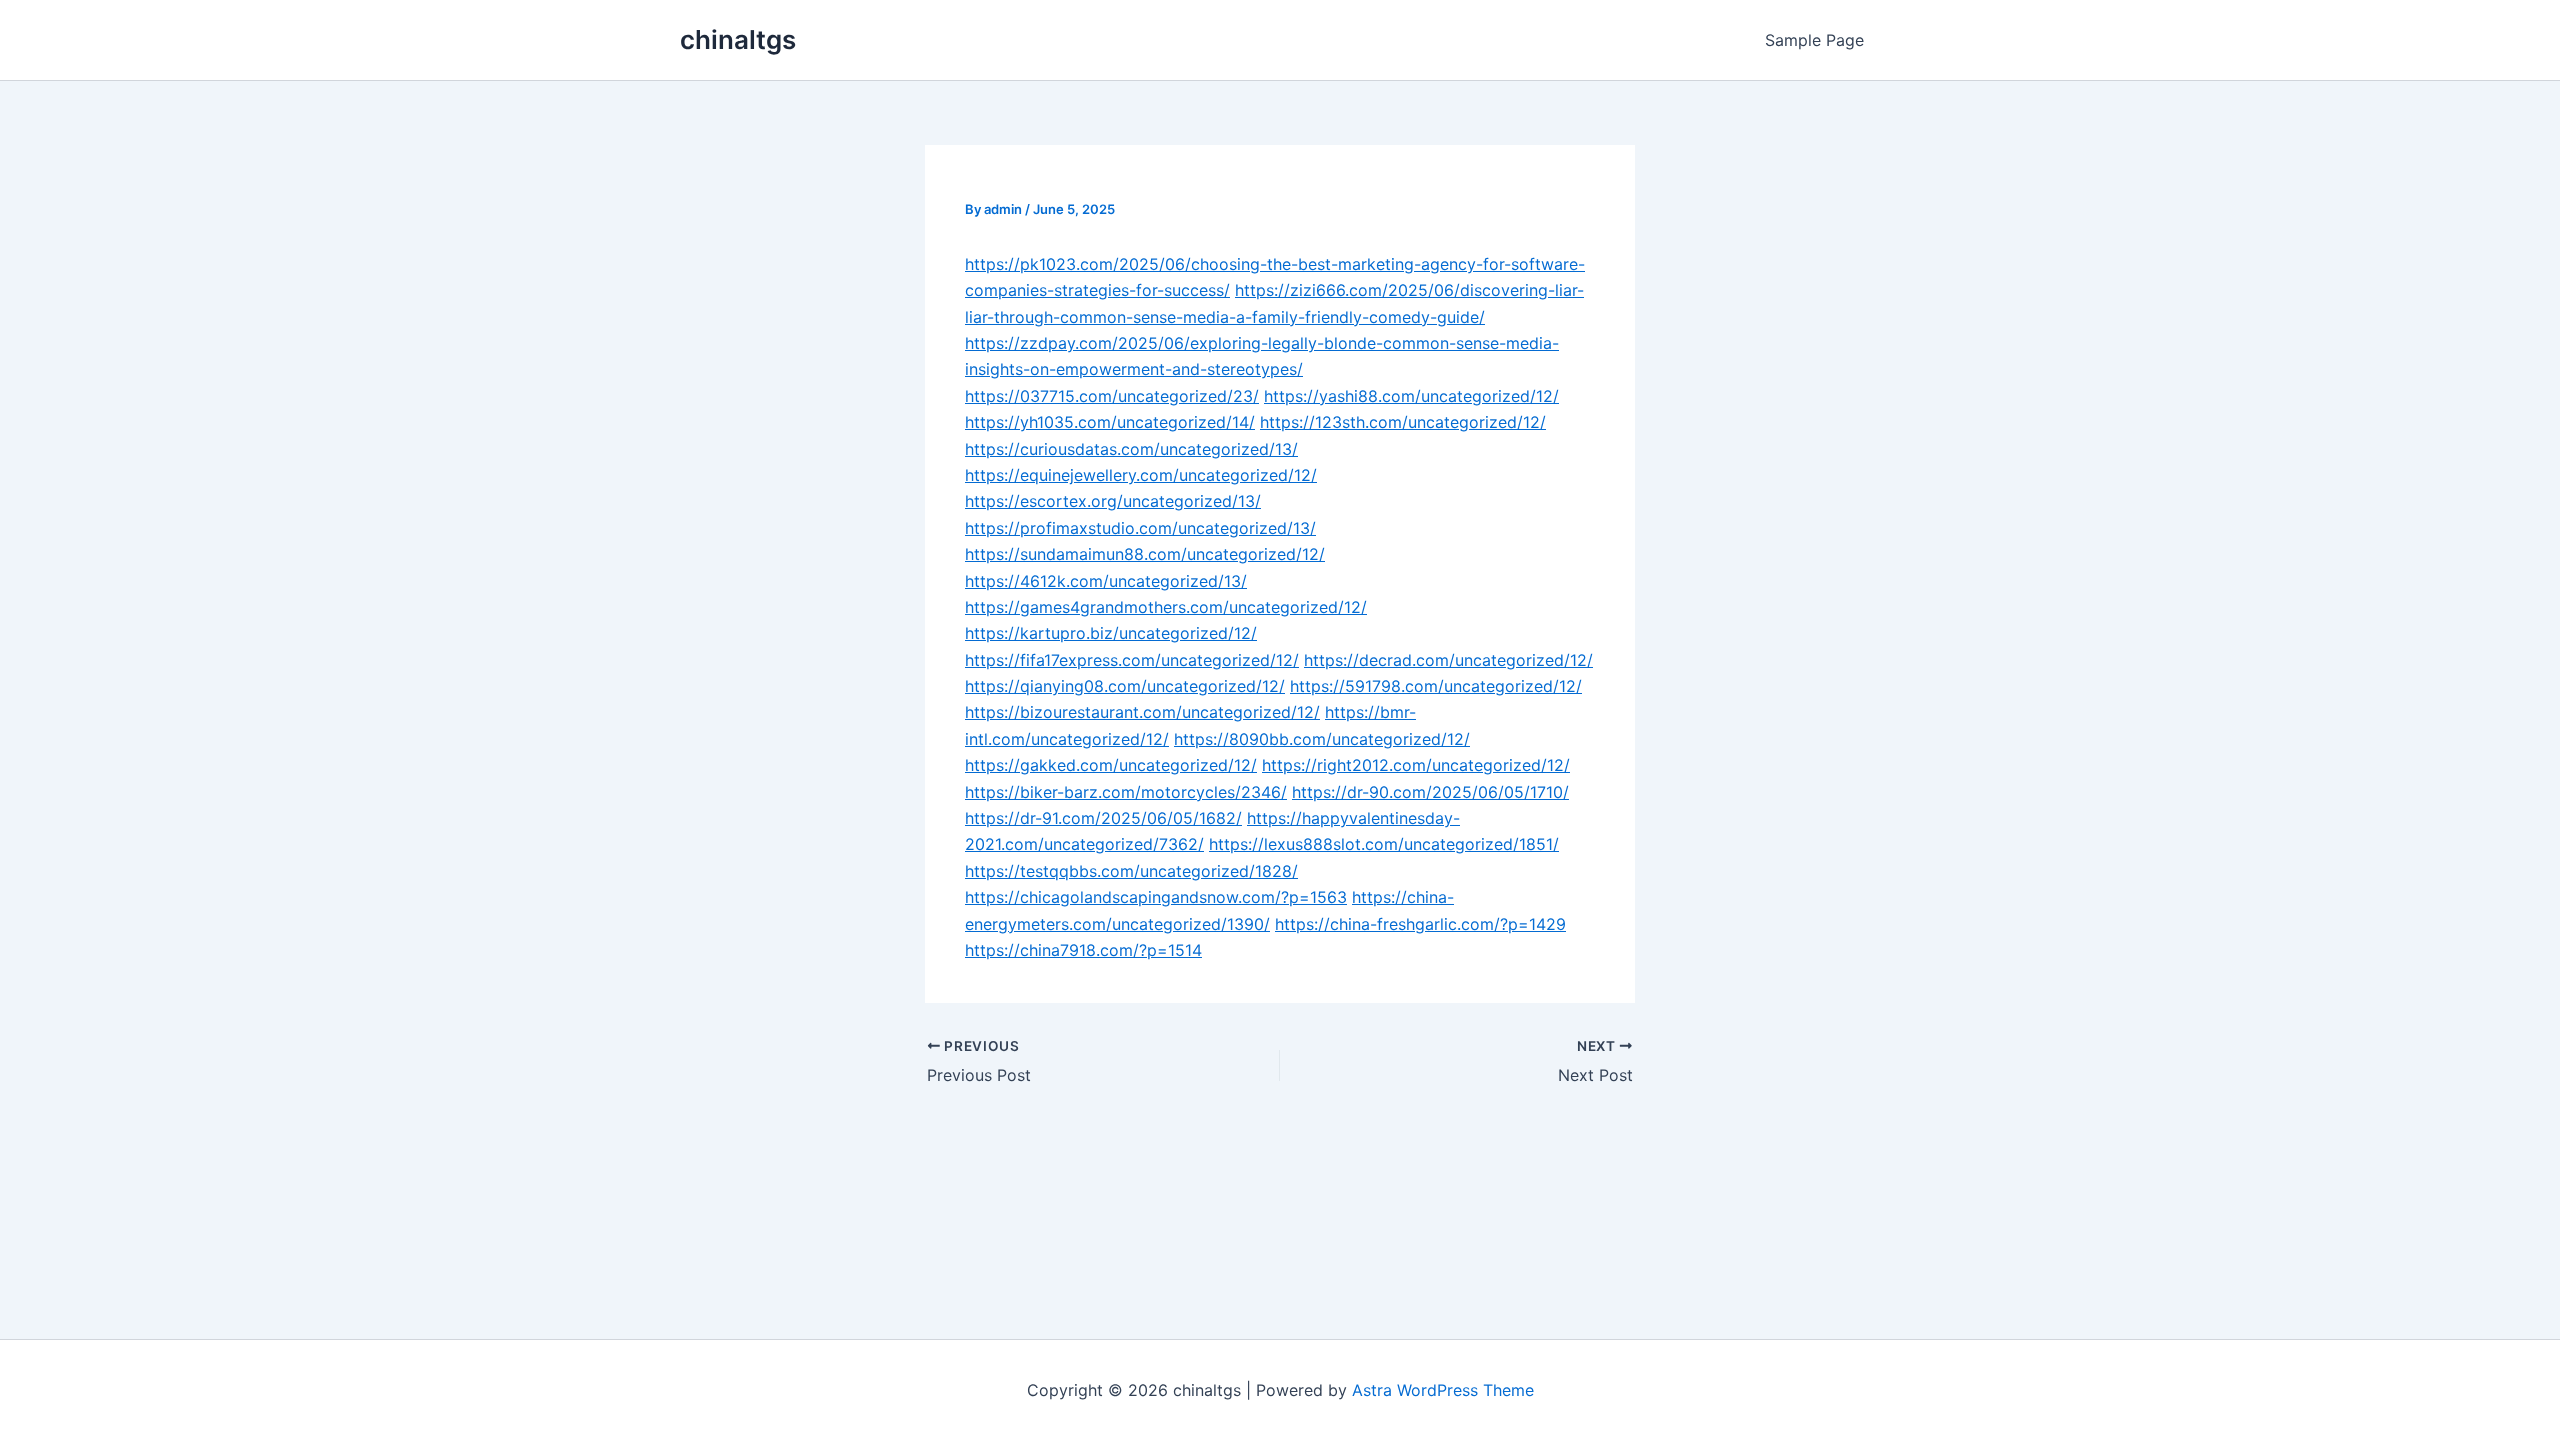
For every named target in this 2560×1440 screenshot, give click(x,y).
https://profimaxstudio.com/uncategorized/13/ (1140, 528)
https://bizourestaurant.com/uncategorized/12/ (1142, 712)
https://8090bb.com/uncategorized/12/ (1322, 739)
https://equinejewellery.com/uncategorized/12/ (1141, 475)
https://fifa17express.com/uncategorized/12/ (1132, 660)
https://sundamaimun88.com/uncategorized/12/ (1145, 554)
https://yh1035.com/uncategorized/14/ (1110, 422)
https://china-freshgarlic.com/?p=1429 (1420, 924)
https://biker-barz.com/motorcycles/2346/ (1126, 792)
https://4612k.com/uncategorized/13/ (1106, 581)
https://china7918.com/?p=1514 (1083, 950)
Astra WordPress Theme (1443, 1390)
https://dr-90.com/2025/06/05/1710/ (1430, 792)
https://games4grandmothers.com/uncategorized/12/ (1166, 607)
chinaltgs (738, 39)
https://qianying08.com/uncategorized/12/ (1125, 686)
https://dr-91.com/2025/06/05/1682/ (1103, 818)
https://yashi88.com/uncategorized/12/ (1411, 396)
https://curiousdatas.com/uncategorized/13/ (1131, 449)
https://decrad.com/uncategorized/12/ (1448, 660)
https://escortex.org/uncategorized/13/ (1113, 501)
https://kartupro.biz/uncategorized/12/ (1111, 633)
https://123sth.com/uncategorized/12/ (1403, 422)
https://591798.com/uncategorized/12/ (1436, 686)
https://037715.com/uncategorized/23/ (1112, 396)
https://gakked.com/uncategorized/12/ (1111, 765)
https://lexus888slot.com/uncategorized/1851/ (1384, 844)
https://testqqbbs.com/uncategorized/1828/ (1131, 871)
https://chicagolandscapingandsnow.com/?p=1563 (1156, 897)
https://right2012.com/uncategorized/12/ (1416, 765)
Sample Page (1814, 40)
